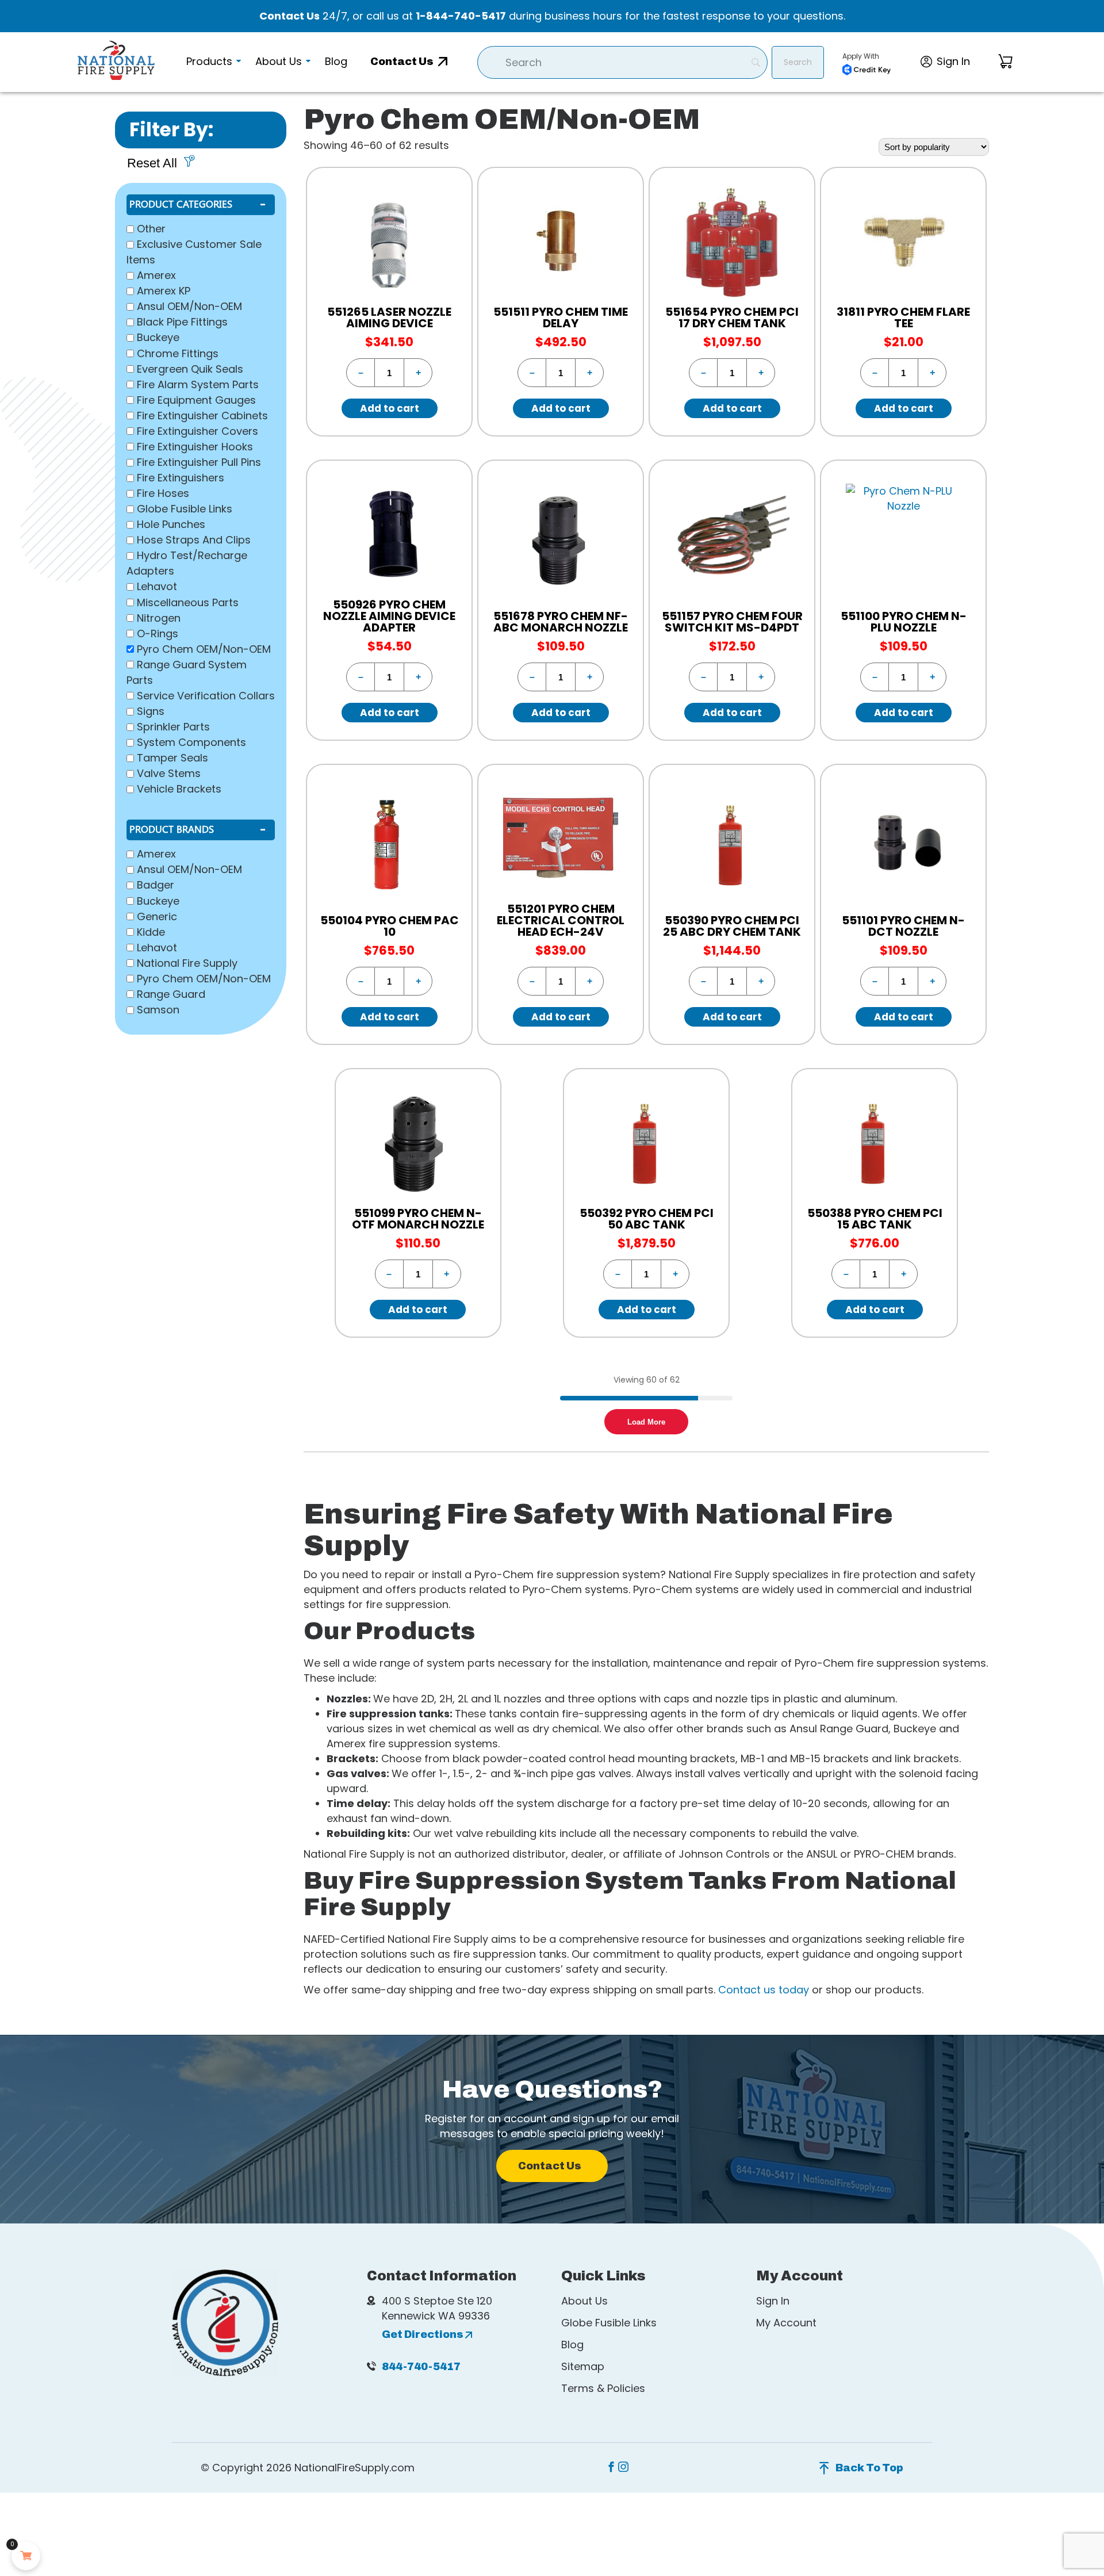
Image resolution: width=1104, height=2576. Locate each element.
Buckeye (158, 338)
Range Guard (171, 994)
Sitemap (583, 2366)
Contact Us (290, 16)
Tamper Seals (172, 758)
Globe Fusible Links (185, 509)
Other (151, 229)
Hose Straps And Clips (194, 540)
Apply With (861, 56)
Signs (151, 711)
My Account (786, 2323)
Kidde (151, 932)
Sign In (773, 2301)
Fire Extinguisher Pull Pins (199, 462)
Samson (158, 1010)
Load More (646, 1422)
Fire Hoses (163, 493)
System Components (191, 742)
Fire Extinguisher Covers (198, 431)
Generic (157, 916)
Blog (572, 2345)
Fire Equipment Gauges (196, 400)
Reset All (152, 163)
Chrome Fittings (178, 353)
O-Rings (158, 634)
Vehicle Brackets (179, 789)
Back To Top (869, 2468)
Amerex (156, 275)
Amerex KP (164, 291)
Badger (156, 885)
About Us (584, 2301)
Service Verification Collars (206, 696)
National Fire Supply (187, 963)
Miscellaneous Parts (188, 602)
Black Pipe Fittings (182, 322)
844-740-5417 (421, 2367)
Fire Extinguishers (181, 478)
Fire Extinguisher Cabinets (202, 416)
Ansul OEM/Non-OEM (189, 306)
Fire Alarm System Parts (198, 384)
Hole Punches (171, 524)
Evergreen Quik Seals (190, 369)
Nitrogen (159, 618)
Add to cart (390, 408)
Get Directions (423, 2334)
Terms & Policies (603, 2388)
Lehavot (157, 587)
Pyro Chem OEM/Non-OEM (204, 649)
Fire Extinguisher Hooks (195, 447)
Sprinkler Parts (173, 727)
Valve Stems (169, 773)
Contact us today (764, 1990)
